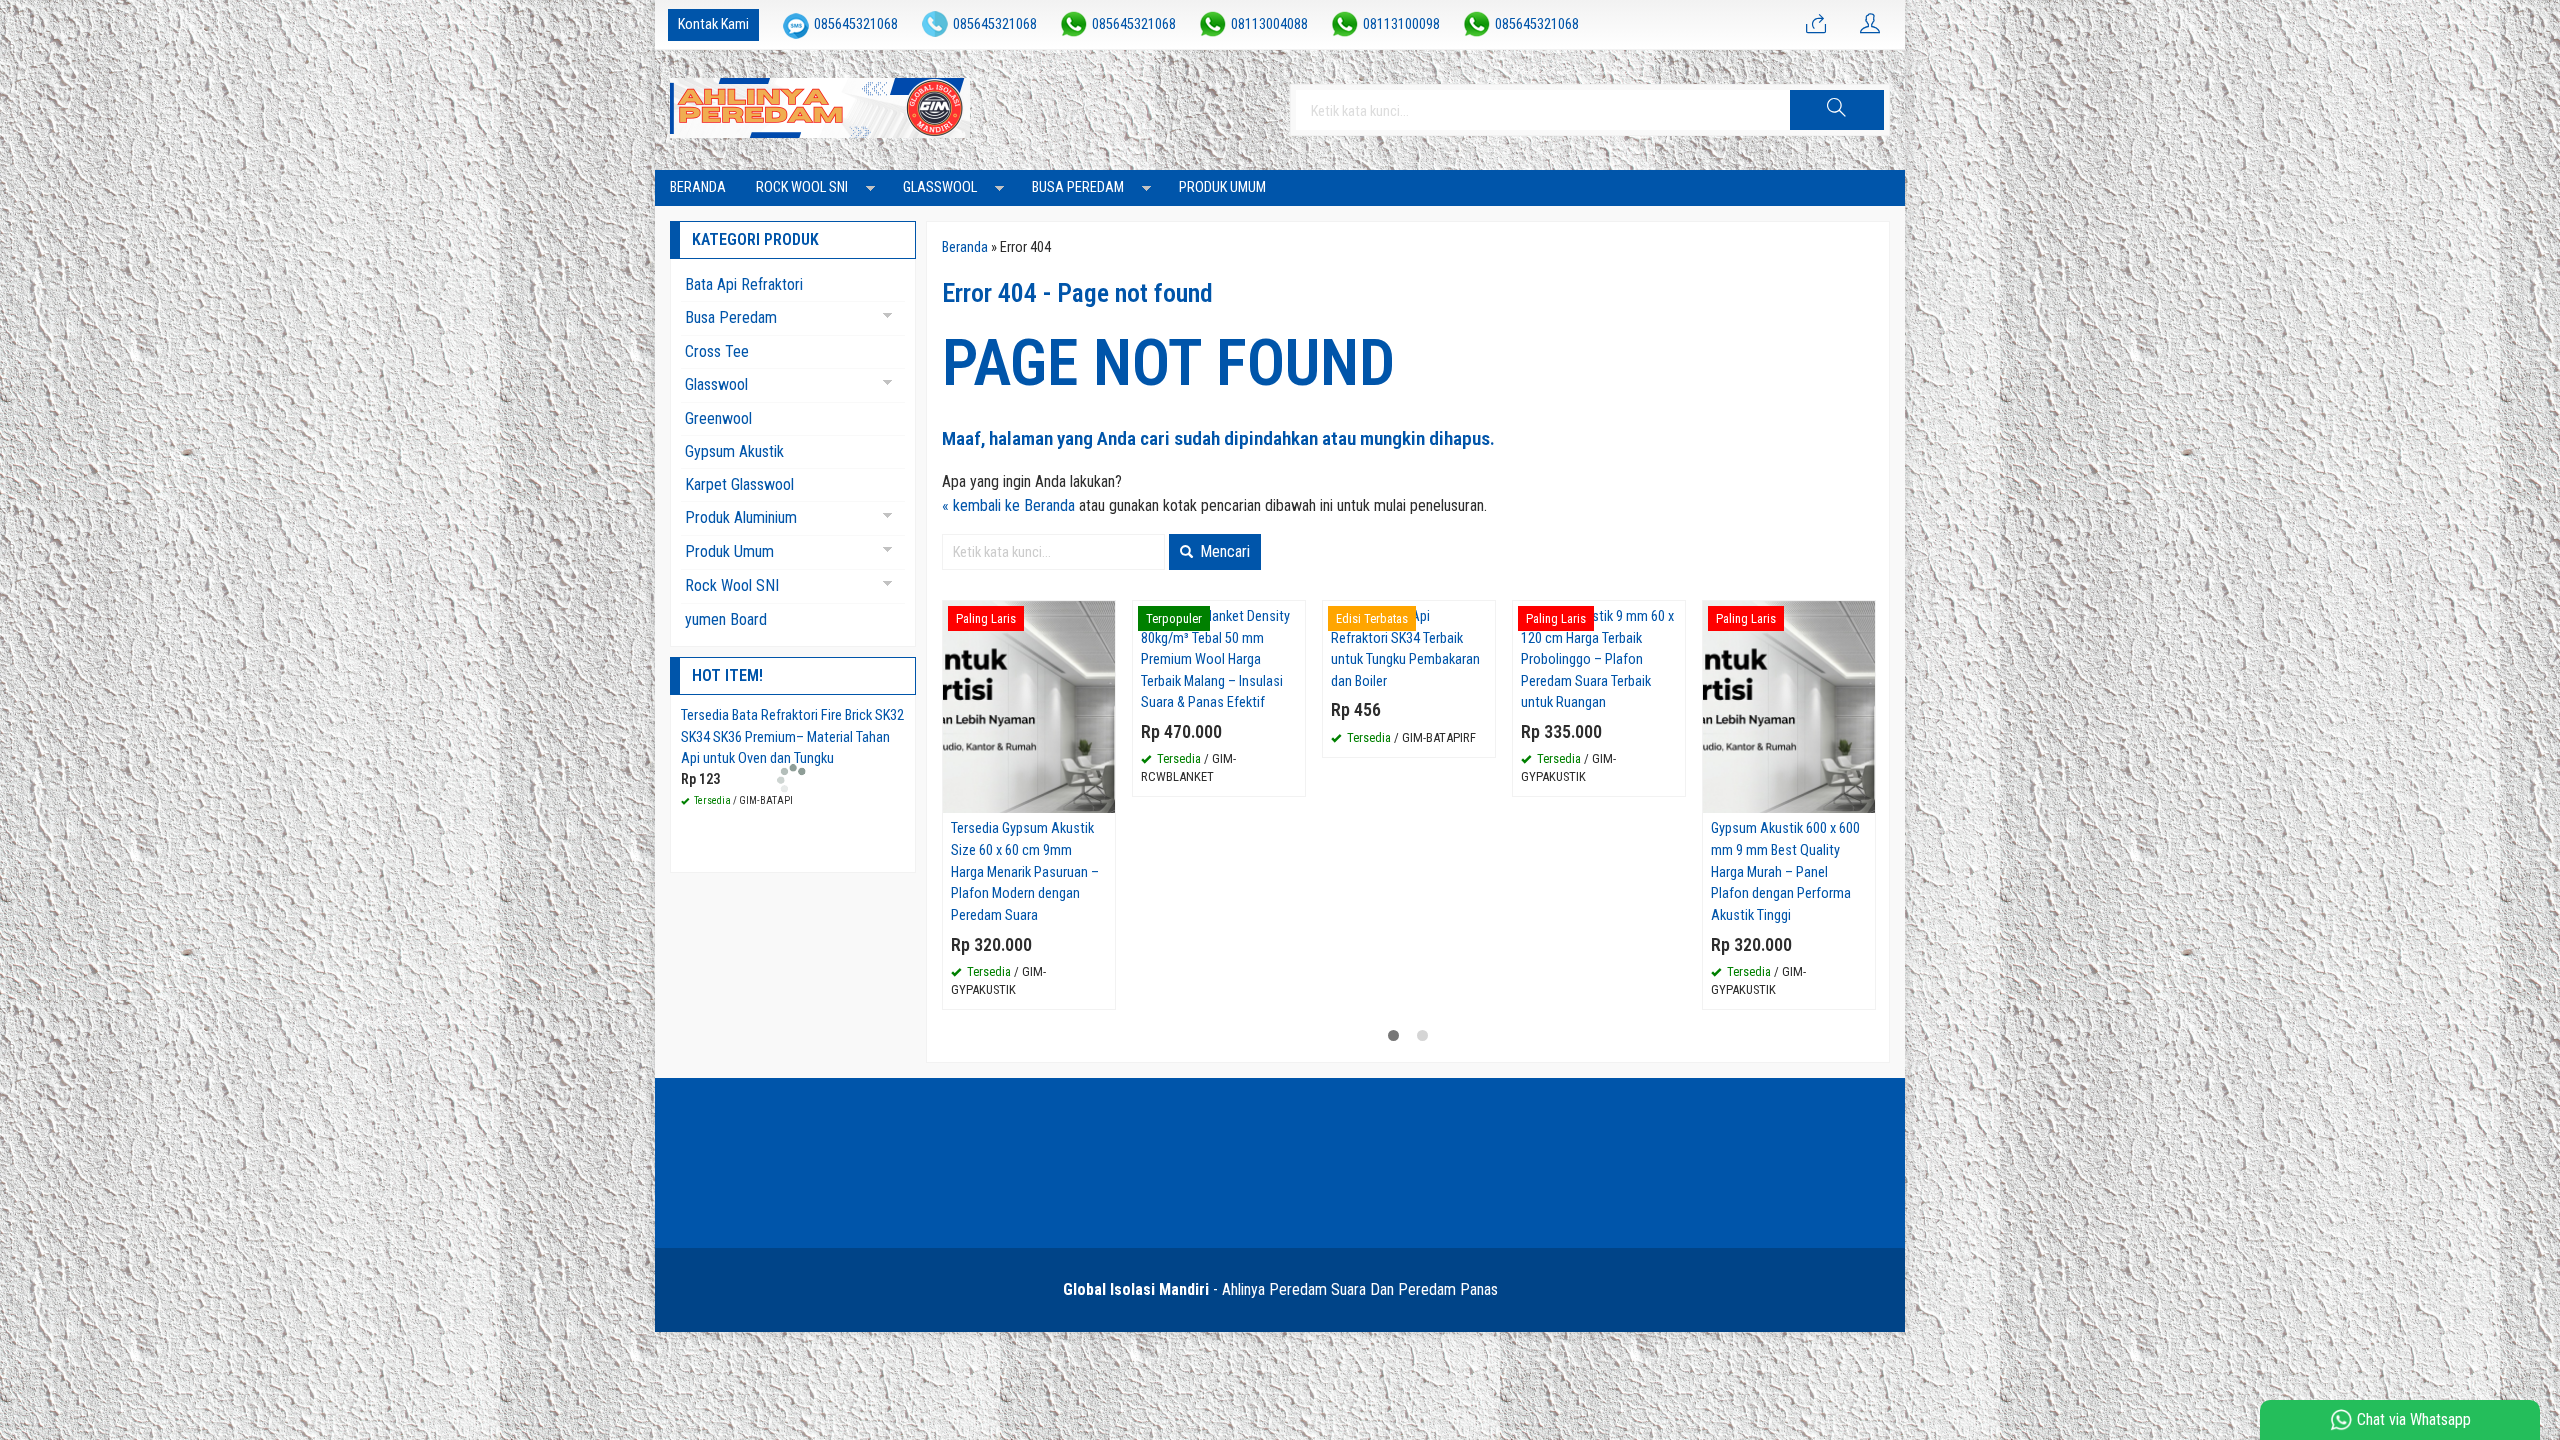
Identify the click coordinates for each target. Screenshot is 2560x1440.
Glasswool (940, 187)
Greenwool (718, 418)
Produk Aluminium (741, 517)
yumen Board (726, 619)
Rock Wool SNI (802, 187)
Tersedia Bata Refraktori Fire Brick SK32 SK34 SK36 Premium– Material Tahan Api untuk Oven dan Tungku (792, 737)
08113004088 (1269, 24)
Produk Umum (1222, 187)
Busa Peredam (1078, 187)
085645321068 (856, 24)
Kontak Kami (713, 24)
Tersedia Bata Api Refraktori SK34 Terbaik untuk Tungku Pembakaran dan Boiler (1405, 649)
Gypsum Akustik (734, 451)
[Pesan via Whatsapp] (1816, 25)
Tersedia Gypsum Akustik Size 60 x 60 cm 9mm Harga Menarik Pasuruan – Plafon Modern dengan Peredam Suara (1025, 871)
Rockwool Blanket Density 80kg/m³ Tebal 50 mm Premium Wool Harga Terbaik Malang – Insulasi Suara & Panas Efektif (1215, 659)
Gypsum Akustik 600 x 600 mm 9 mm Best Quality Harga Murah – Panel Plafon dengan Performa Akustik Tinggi (1785, 871)
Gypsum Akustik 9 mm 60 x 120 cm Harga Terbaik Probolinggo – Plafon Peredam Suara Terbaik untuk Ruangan (1597, 659)
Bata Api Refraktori (744, 284)
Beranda (698, 187)
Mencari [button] (1223, 551)
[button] (1837, 110)
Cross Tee (717, 351)
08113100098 (1401, 24)
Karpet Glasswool (739, 484)
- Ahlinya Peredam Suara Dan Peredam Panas (1280, 1289)
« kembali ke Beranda (1008, 505)
